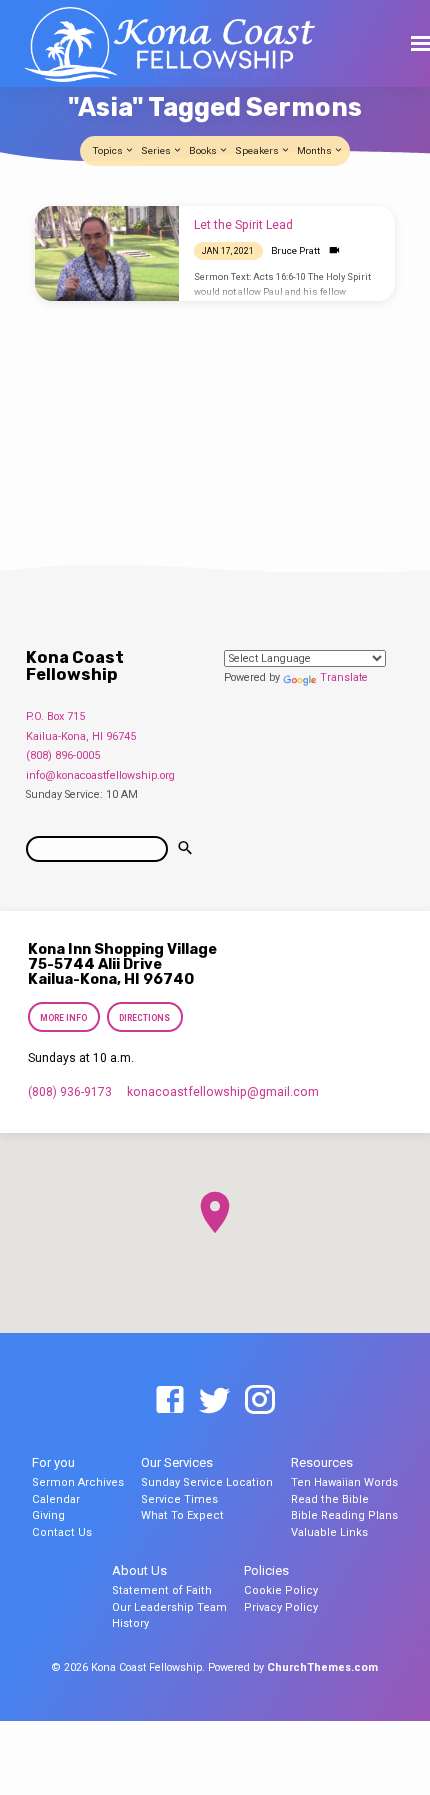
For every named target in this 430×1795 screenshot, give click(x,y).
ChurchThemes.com (322, 1667)
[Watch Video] (334, 250)
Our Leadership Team (169, 1607)
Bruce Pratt (295, 250)
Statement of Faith (162, 1590)
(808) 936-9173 (70, 1092)
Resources (322, 1462)
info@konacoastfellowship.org (100, 775)
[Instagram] (260, 1401)
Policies (266, 1570)
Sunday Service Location (207, 1482)
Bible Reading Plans (344, 1515)
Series (157, 150)
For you (53, 1462)
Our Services (177, 1462)
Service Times (179, 1499)
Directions (145, 1018)
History (130, 1623)
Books (204, 150)
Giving (48, 1515)
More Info (63, 1018)
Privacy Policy (281, 1607)
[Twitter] (215, 1401)
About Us (139, 1570)
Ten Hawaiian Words (344, 1482)
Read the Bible (330, 1499)
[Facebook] (170, 1401)
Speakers (258, 150)
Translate (344, 677)
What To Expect (182, 1515)
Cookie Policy (281, 1590)
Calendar (56, 1499)
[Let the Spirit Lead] (107, 254)
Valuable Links (329, 1532)
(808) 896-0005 (63, 755)
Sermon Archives (78, 1482)
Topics (109, 150)
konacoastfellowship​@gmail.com (223, 1092)
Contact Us (62, 1532)
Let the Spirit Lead (243, 225)
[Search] (185, 849)
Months (315, 150)
